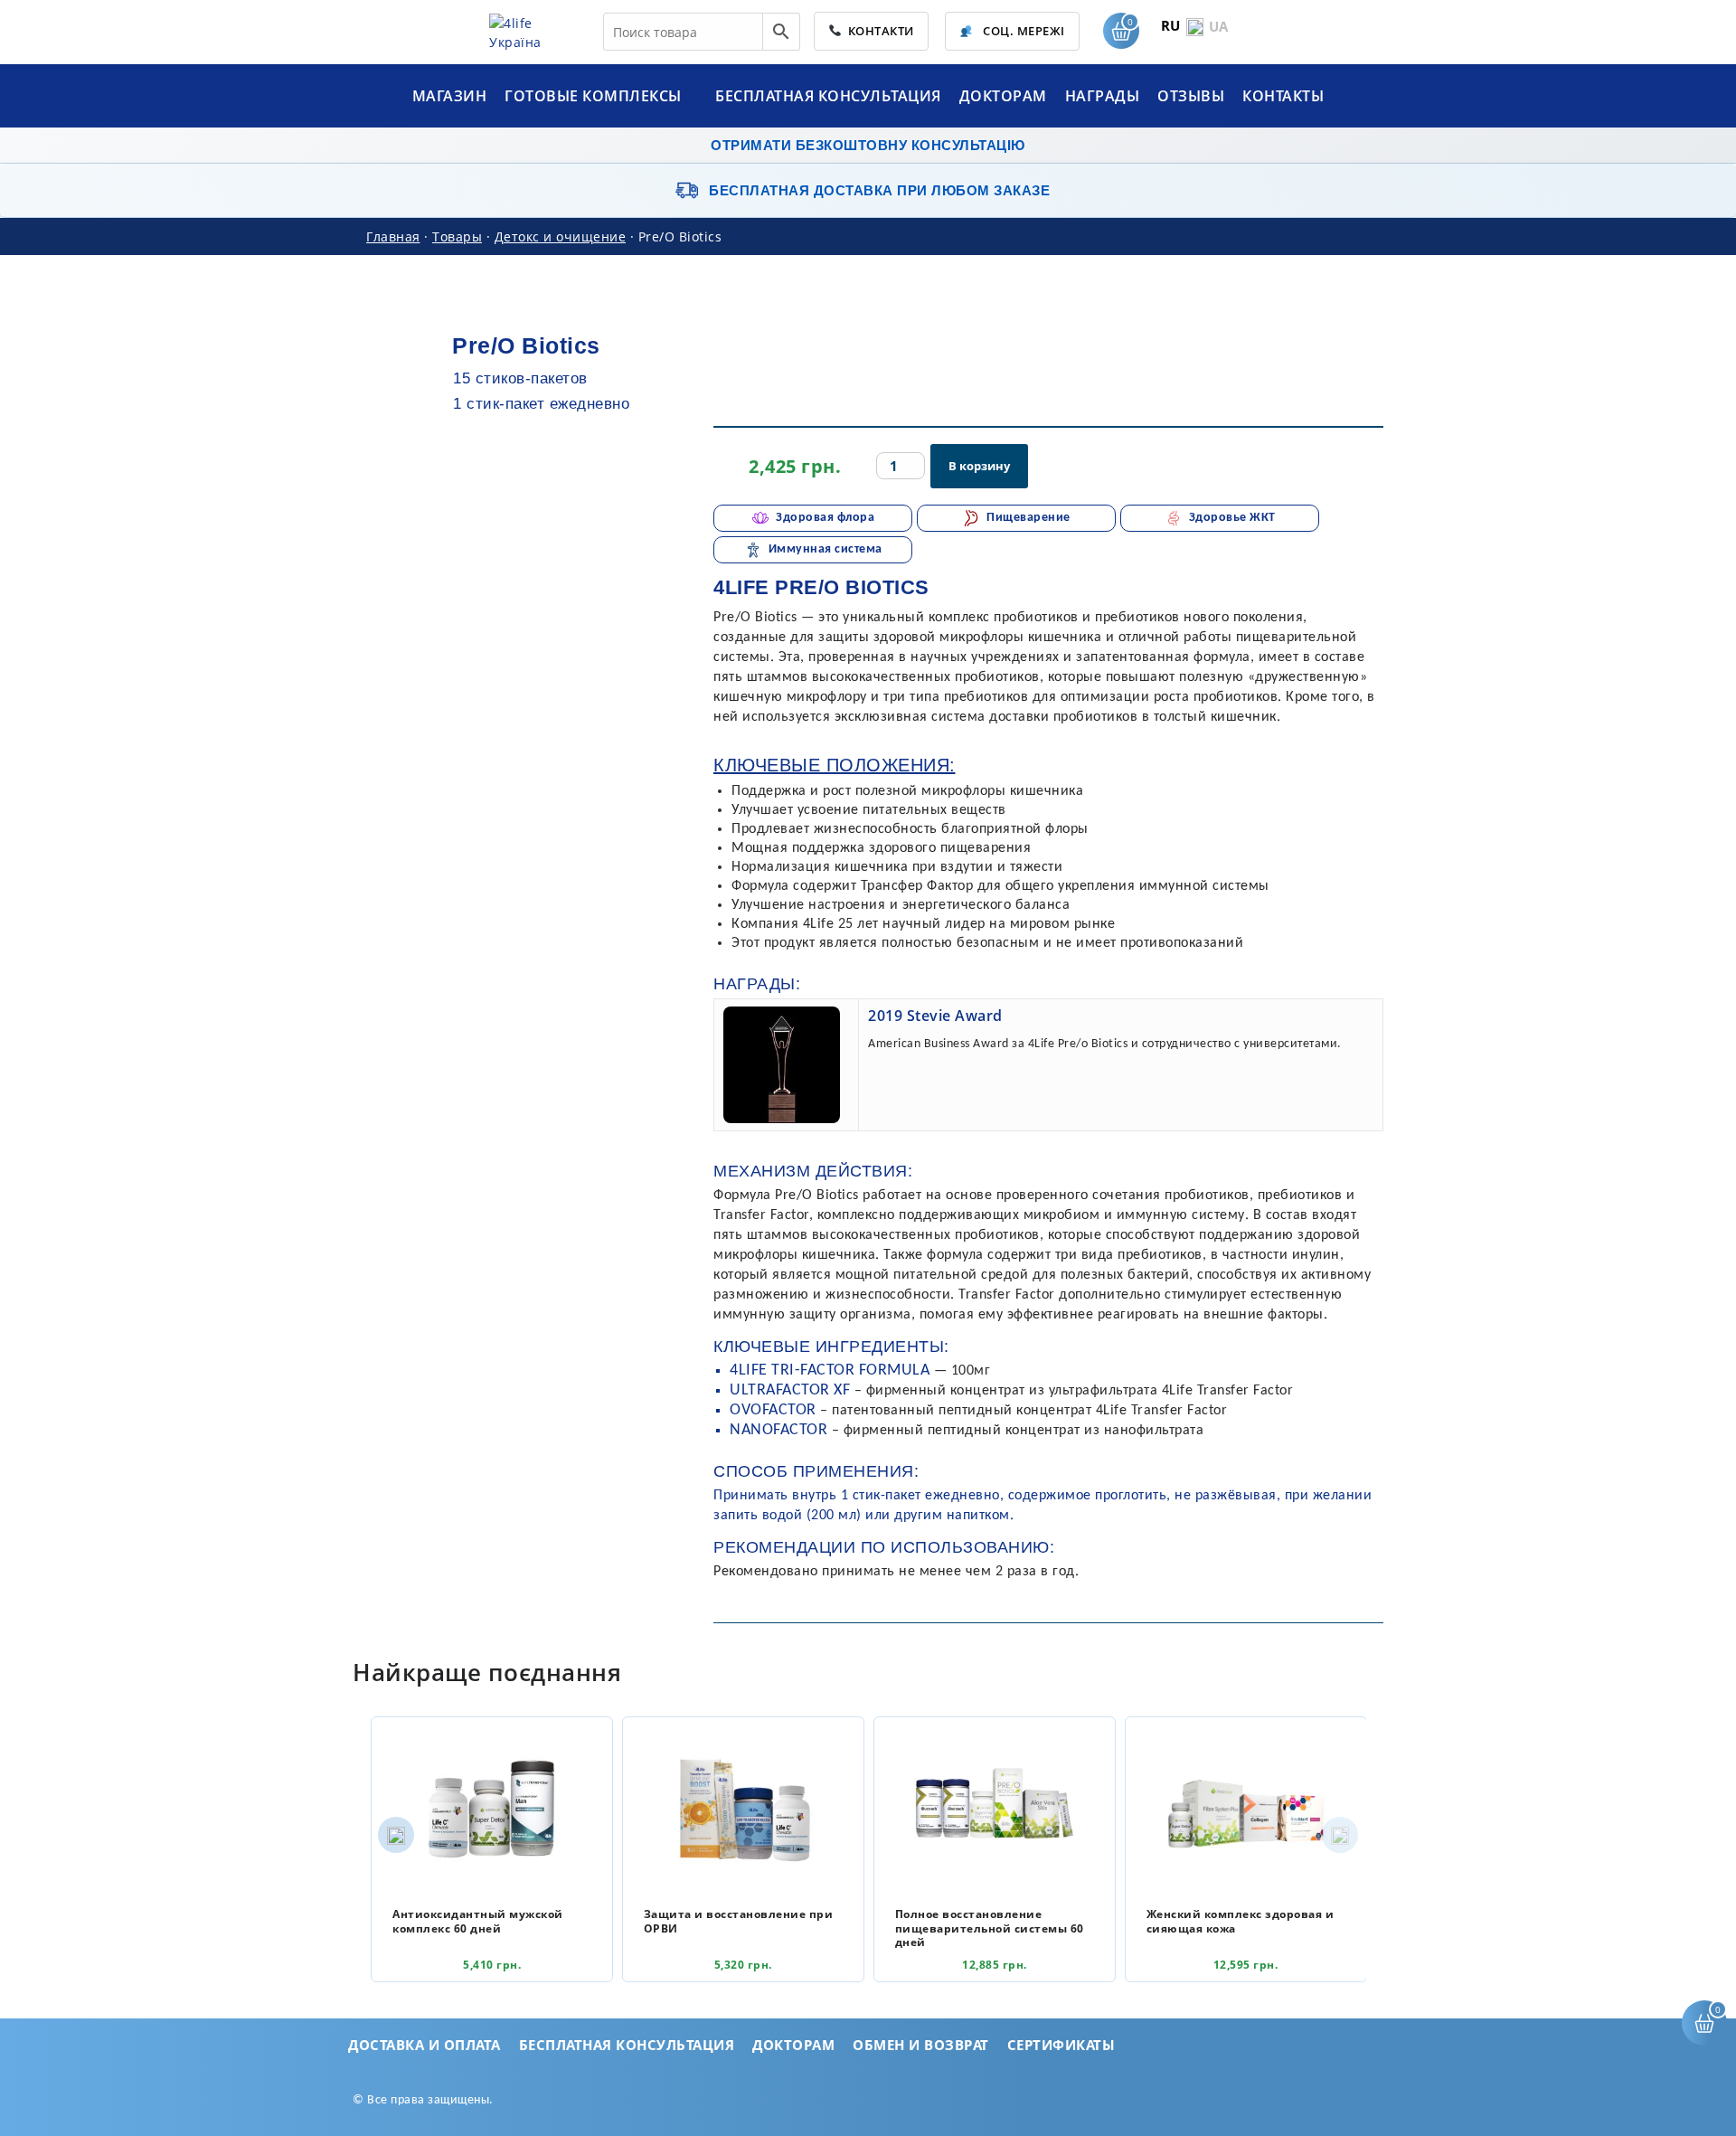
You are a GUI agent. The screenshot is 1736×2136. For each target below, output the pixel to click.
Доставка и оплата (425, 2045)
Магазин (450, 96)
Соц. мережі (1023, 31)
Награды (1103, 96)
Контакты (1283, 96)
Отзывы (1191, 96)
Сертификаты (1061, 2045)
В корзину (979, 466)
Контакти (878, 31)
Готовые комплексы (595, 96)
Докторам (1003, 96)
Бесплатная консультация (828, 96)
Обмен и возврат (921, 2045)
